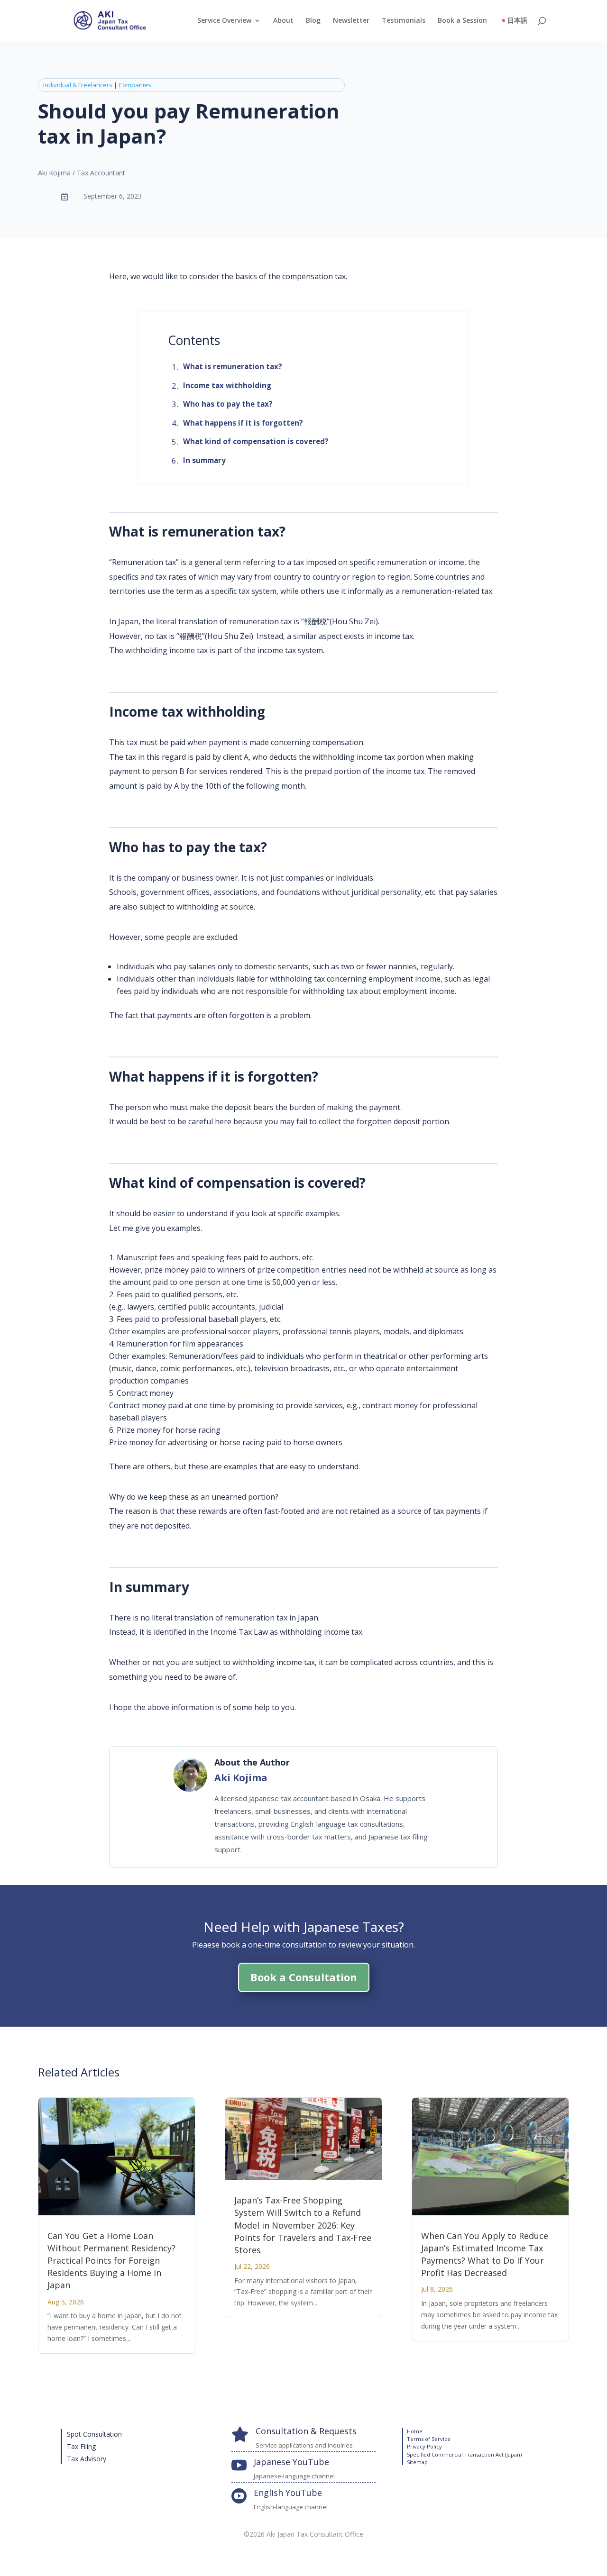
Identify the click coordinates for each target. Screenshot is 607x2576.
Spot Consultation (94, 2434)
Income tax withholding (227, 385)
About (283, 21)
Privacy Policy (424, 2446)
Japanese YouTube (291, 2462)
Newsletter (351, 21)
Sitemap (417, 2462)
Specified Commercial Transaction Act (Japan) (464, 2454)
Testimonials (404, 21)
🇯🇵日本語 (513, 21)
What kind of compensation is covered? (256, 441)
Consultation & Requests (306, 2431)
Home (415, 2431)
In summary (204, 460)
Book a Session (462, 21)
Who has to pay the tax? (228, 404)
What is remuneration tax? (233, 366)
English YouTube (288, 2493)
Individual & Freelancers (78, 85)
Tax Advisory (87, 2459)
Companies (135, 85)
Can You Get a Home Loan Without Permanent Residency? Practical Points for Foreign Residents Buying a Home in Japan (111, 2260)
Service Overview (224, 21)
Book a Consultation (304, 1977)
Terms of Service (429, 2439)
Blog (313, 21)
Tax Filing (81, 2446)
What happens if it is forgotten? (243, 423)
